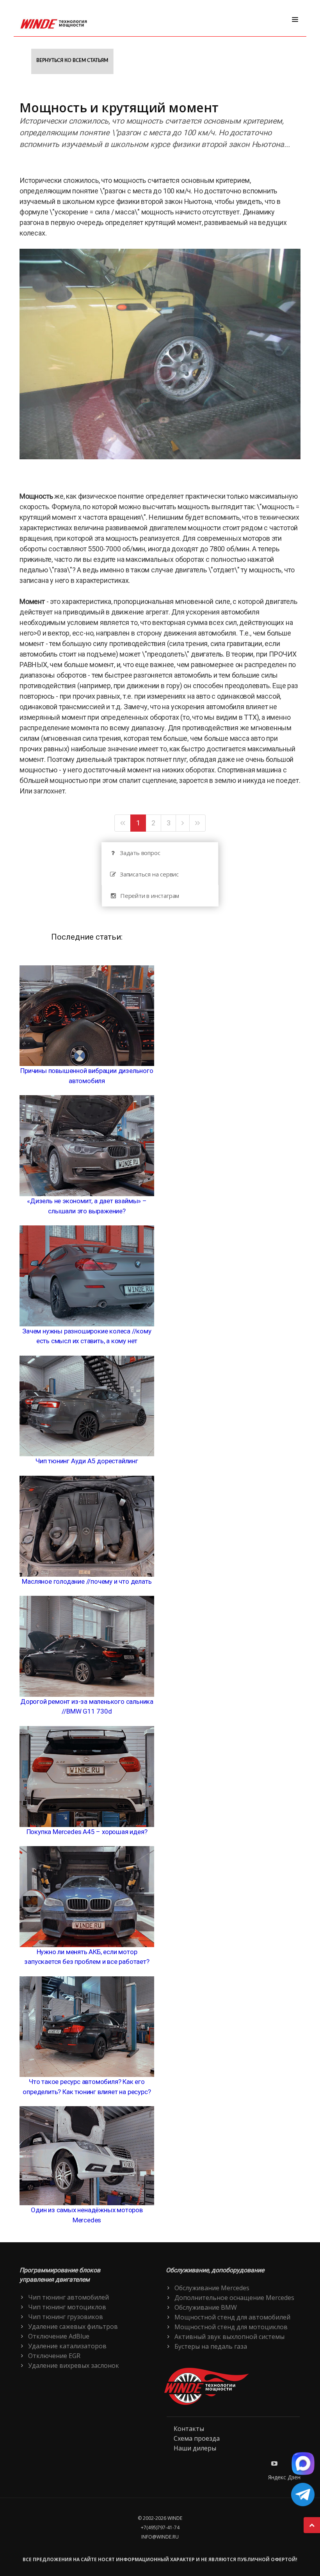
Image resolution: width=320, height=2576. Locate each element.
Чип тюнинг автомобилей (68, 2297)
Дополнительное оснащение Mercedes (234, 2298)
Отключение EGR (54, 2356)
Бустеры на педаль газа (211, 2346)
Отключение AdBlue (59, 2336)
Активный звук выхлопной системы (229, 2337)
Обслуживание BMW (206, 2307)
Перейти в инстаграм (150, 896)
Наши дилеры (195, 2448)
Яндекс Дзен (284, 2477)
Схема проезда (197, 2438)
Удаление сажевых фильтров (73, 2326)
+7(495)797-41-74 (160, 2527)
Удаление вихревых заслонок (74, 2365)
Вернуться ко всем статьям (72, 60)
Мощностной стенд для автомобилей (232, 2317)
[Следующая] (183, 823)
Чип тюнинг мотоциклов (67, 2307)
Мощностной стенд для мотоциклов (231, 2327)
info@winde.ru (160, 2537)
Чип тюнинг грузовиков (66, 2317)
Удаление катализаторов (67, 2346)
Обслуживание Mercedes (212, 2288)
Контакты (189, 2429)
